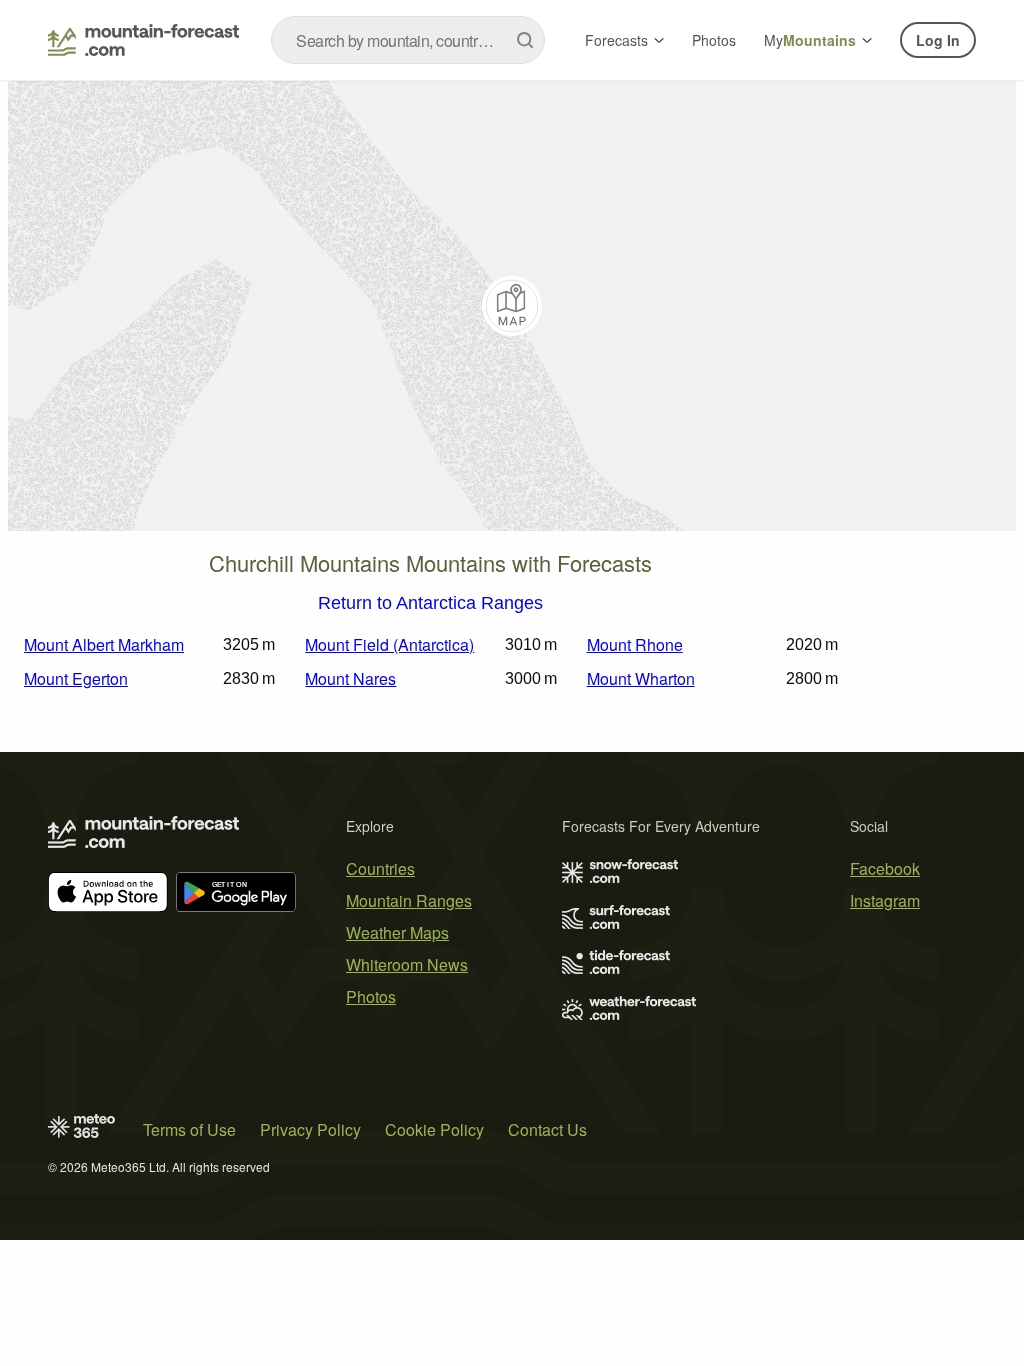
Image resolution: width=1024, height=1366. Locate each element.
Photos (714, 40)
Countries (380, 868)
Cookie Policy (434, 1129)
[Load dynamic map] (512, 306)
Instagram (885, 900)
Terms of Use (189, 1129)
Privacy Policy (310, 1129)
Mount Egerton (76, 678)
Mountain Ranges (409, 900)
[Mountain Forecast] (143, 40)
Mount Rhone (635, 644)
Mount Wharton (641, 678)
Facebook (885, 868)
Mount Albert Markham (104, 644)
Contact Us (547, 1129)
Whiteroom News (407, 964)
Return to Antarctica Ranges (430, 604)
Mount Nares (350, 678)
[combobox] (408, 40)
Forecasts (616, 40)
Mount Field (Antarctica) (389, 644)
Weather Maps (397, 932)
